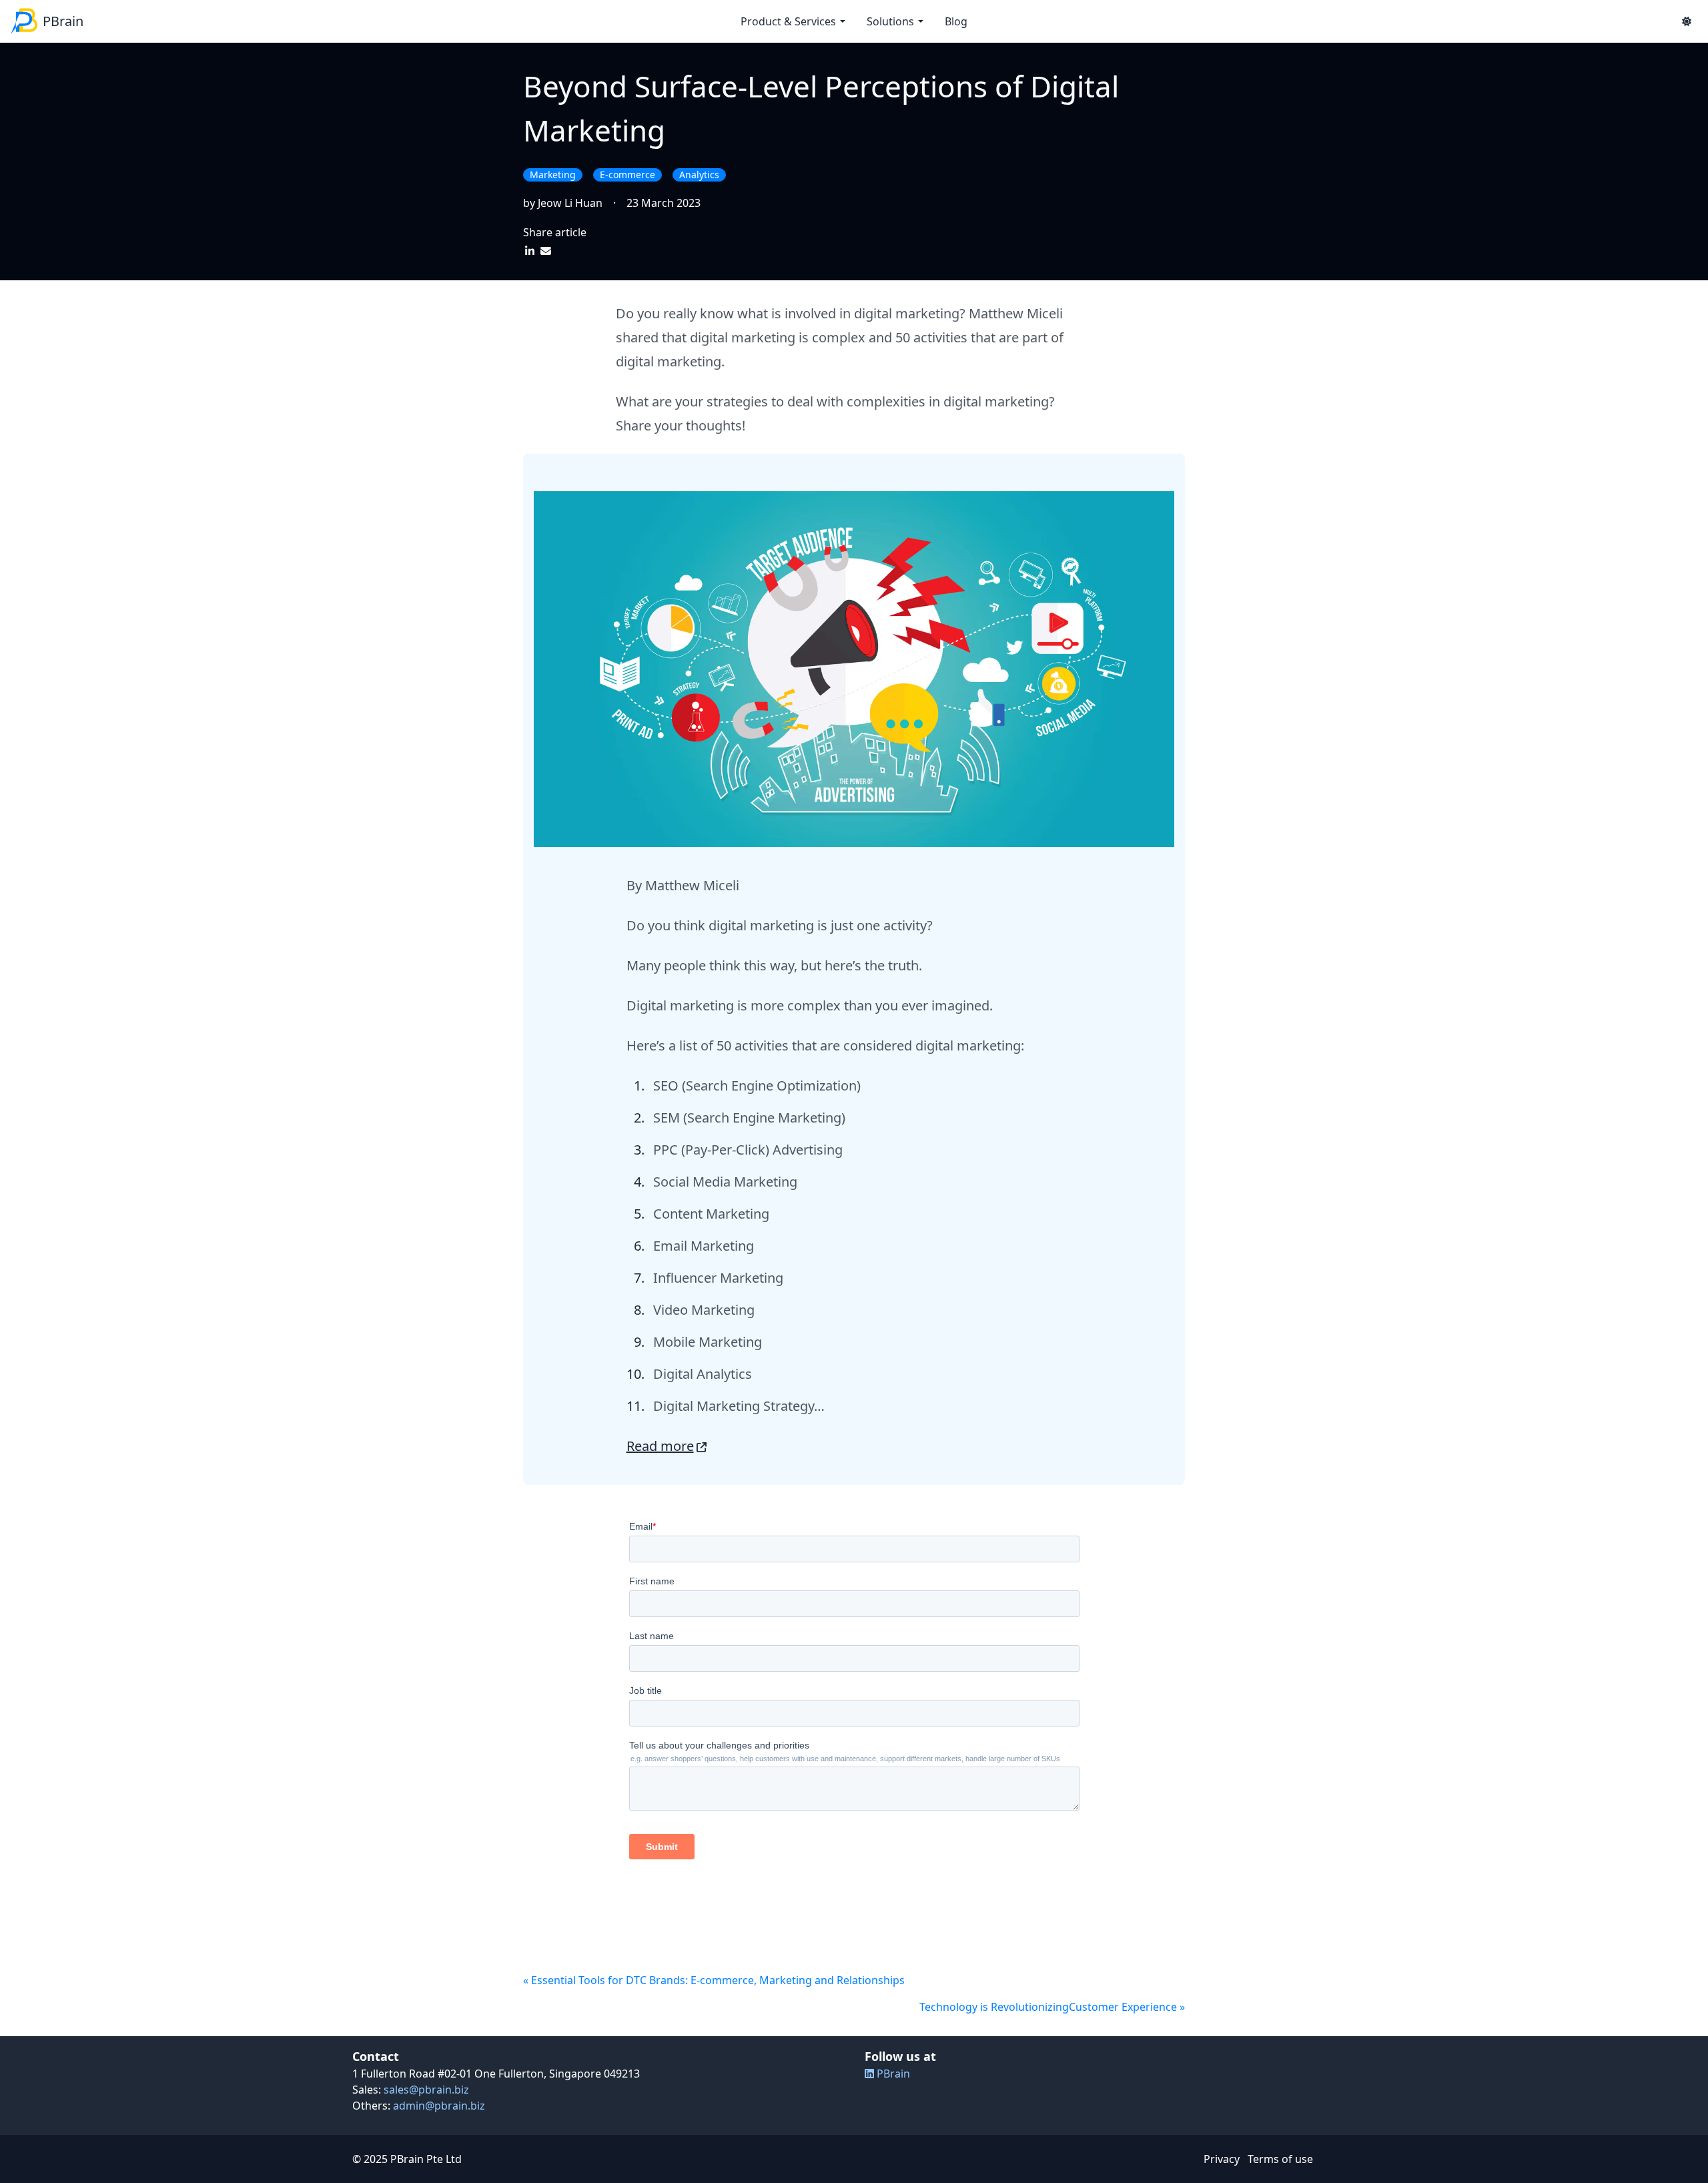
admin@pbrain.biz (439, 2106)
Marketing (553, 175)
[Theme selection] (1687, 21)
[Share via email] (546, 251)
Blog (956, 21)
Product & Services (788, 21)
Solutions (890, 21)
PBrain (892, 2074)
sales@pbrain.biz (426, 2090)
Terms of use (1280, 2159)
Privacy (1222, 2159)
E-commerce (627, 175)
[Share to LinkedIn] (531, 251)
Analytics (699, 175)
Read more (660, 1446)
